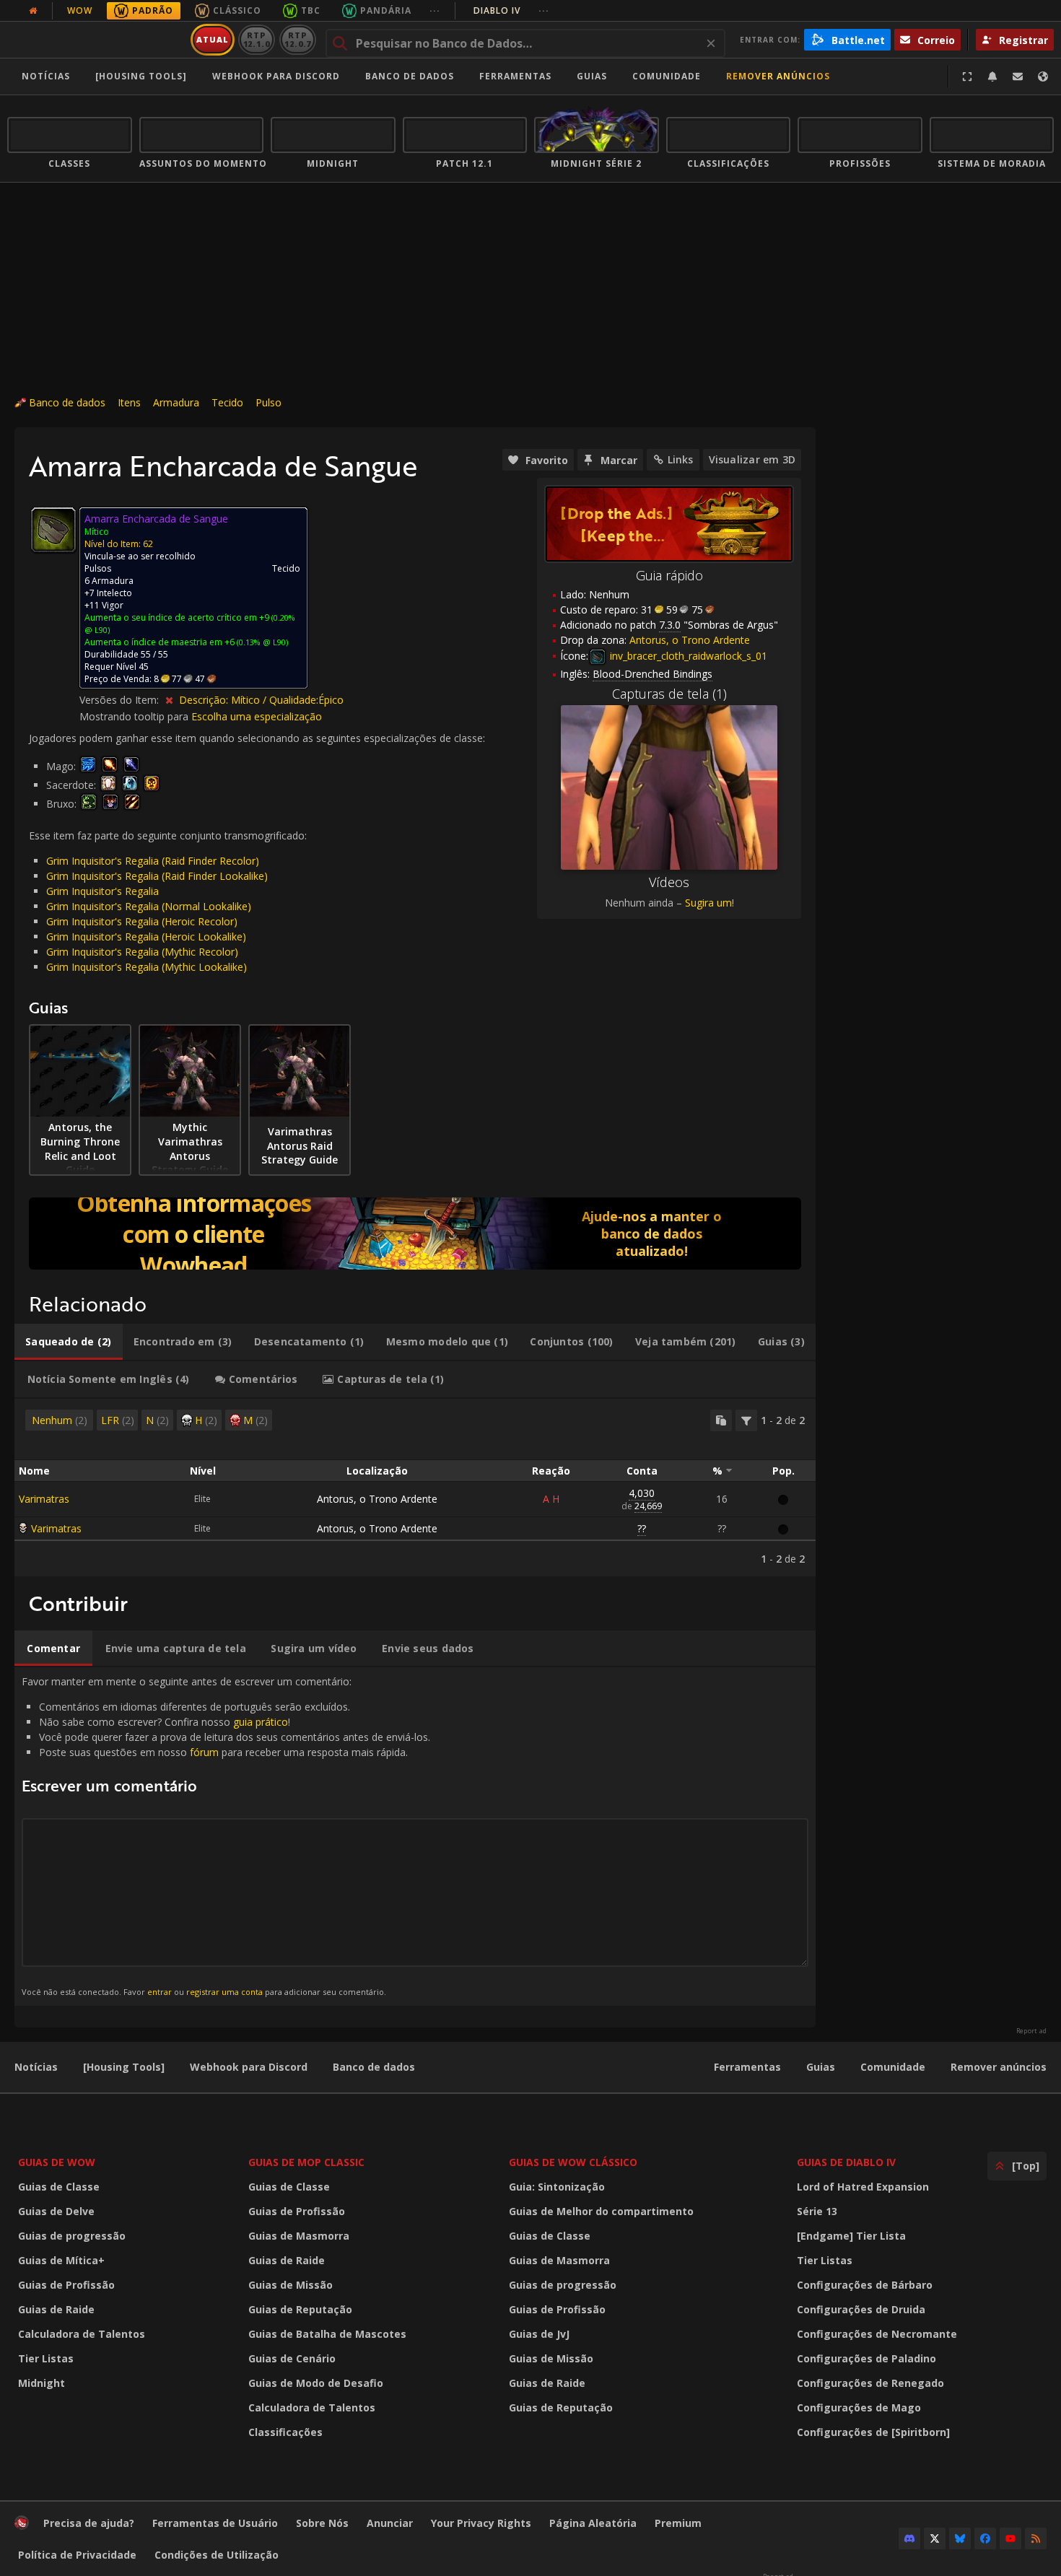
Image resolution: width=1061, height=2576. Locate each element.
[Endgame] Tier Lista (851, 2236)
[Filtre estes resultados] (746, 1420)
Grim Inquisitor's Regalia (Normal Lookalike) (149, 906)
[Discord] (909, 2538)
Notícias (46, 76)
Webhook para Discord (276, 76)
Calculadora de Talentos (82, 2334)
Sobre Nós (322, 2523)
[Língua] (1043, 77)
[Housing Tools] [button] (141, 76)
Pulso (268, 402)
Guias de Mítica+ (61, 2260)
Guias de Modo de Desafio (316, 2383)
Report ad (1031, 2031)
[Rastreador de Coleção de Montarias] (415, 1234)
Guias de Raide (56, 2309)
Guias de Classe (59, 2187)
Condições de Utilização (217, 2555)
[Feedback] (1018, 77)
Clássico (237, 10)
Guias (592, 76)
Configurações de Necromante (877, 2334)
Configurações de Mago (859, 2407)
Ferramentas (747, 2067)
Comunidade (667, 76)
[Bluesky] (960, 2538)
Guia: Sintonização (557, 2187)
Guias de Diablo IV (846, 2162)
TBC (311, 10)
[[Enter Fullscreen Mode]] (967, 77)
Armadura (176, 402)
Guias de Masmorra (299, 2236)
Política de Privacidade (77, 2555)
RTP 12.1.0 (257, 39)
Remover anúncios (778, 76)
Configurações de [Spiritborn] (873, 2432)
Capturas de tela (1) (669, 694)
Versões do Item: (121, 700)
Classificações (285, 2432)
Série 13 (817, 2211)
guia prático (261, 1722)
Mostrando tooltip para (135, 716)
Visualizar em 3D (752, 459)
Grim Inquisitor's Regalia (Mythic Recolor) (142, 952)
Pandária (386, 10)
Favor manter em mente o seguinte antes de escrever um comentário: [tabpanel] (226, 1836)
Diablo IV (511, 10)
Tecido (227, 402)
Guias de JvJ (539, 2334)
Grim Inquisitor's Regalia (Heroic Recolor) (142, 921)
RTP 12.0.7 (298, 39)
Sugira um (708, 903)
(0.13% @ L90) (261, 642)
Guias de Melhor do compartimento (601, 2211)
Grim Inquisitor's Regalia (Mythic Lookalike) (147, 967)
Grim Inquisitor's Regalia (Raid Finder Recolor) (153, 861)
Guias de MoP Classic (306, 2162)
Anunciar (390, 2523)
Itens (129, 402)
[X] (935, 2538)
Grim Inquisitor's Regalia (102, 891)
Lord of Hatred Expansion (863, 2187)
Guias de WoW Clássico (573, 2162)
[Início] (96, 40)
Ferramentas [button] (515, 76)
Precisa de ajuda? (89, 2523)
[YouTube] (1010, 2538)
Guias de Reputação (300, 2309)
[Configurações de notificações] (992, 77)
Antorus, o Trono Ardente (377, 1499)
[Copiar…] (721, 1420)
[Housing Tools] (124, 2067)
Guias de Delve (56, 2211)
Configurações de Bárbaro (865, 2285)
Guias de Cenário (292, 2358)
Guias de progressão (72, 2236)
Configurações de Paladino (866, 2358)
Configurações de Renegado (870, 2383)
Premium (678, 2523)
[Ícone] (53, 530)
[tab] (69, 1342)
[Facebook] (985, 2538)
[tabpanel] (415, 1488)
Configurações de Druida (861, 2309)
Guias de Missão (291, 2285)
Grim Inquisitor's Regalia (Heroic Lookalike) (146, 936)
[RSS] (1036, 2538)
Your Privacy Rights (481, 2523)
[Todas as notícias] (33, 11)
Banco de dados (410, 76)
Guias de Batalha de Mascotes (327, 2334)
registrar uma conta (224, 1992)
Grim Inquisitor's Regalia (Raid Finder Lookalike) (157, 876)
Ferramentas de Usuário (215, 2523)
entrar (160, 1992)
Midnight (42, 2383)
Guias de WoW (57, 2162)
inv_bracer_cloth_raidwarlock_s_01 (687, 656)
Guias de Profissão (66, 2285)
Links (681, 459)
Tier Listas (46, 2358)
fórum (204, 1752)
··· (435, 10)
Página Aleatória (593, 2523)
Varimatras (44, 1499)
